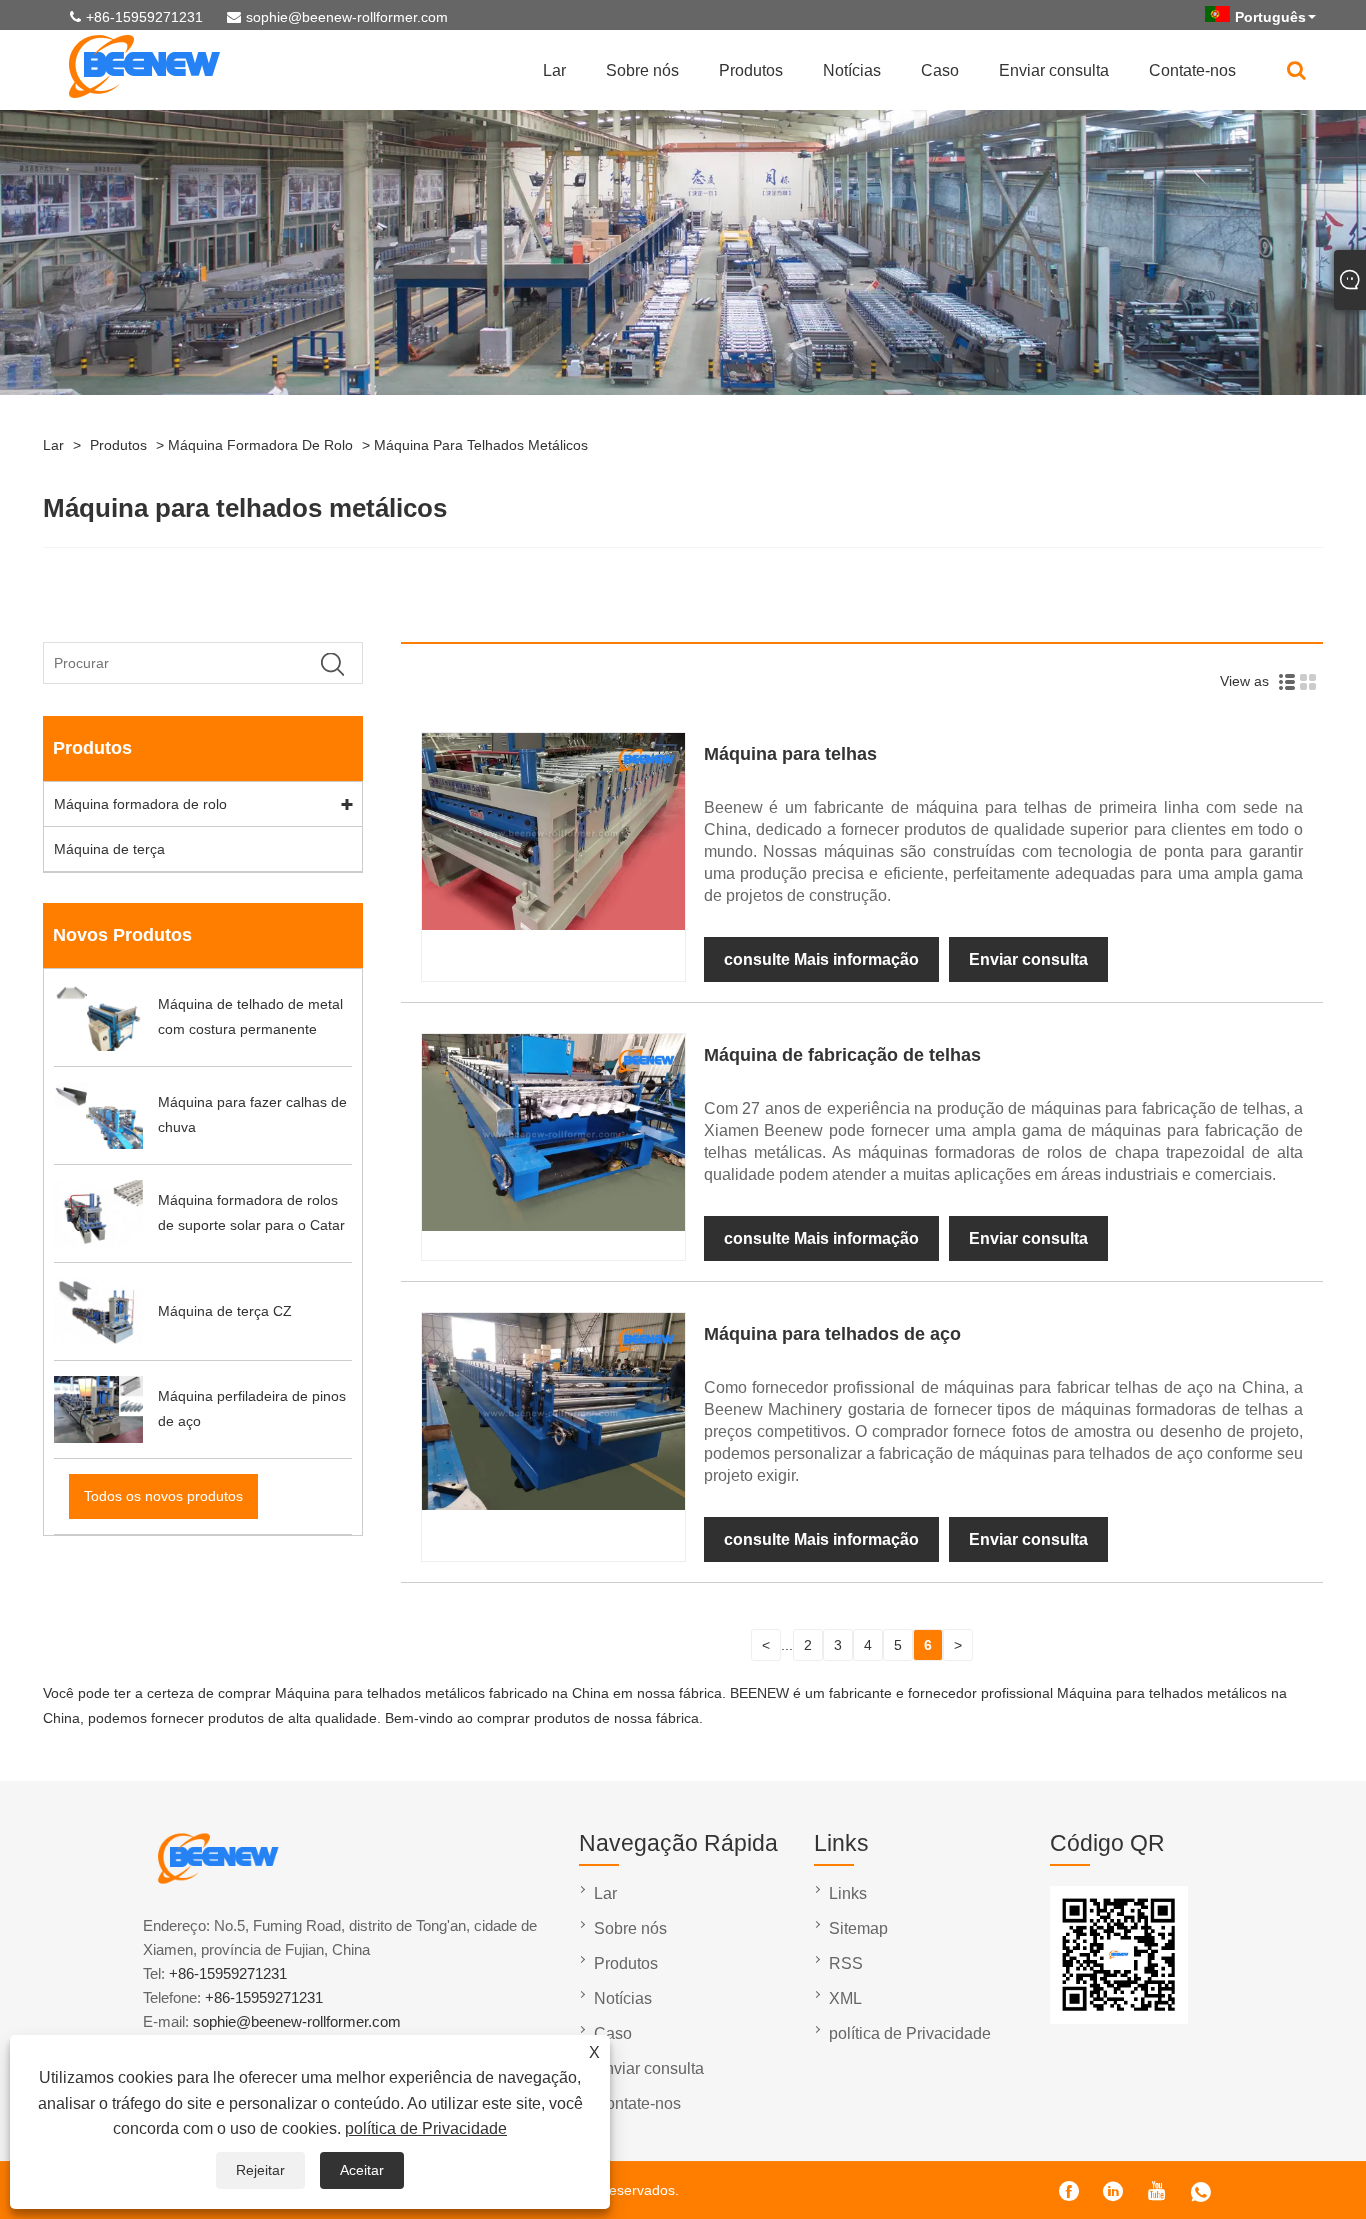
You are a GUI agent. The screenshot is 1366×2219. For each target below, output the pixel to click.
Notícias (852, 70)
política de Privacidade (426, 2128)
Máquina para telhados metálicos (481, 445)
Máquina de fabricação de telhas (842, 1055)
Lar (554, 70)
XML (845, 1998)
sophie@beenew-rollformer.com (347, 17)
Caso (940, 70)
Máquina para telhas (790, 754)
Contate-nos (1192, 70)
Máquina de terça (109, 849)
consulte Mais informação (821, 959)
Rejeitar (260, 2170)
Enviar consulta (1054, 70)
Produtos (751, 70)
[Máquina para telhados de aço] (553, 1505)
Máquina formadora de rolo (260, 445)
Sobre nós (642, 70)
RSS (846, 1963)
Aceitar (362, 2170)
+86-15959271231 (144, 17)
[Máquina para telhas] (553, 925)
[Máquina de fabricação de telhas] (553, 1226)
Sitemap (858, 1928)
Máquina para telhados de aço (832, 1334)
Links (848, 1893)
